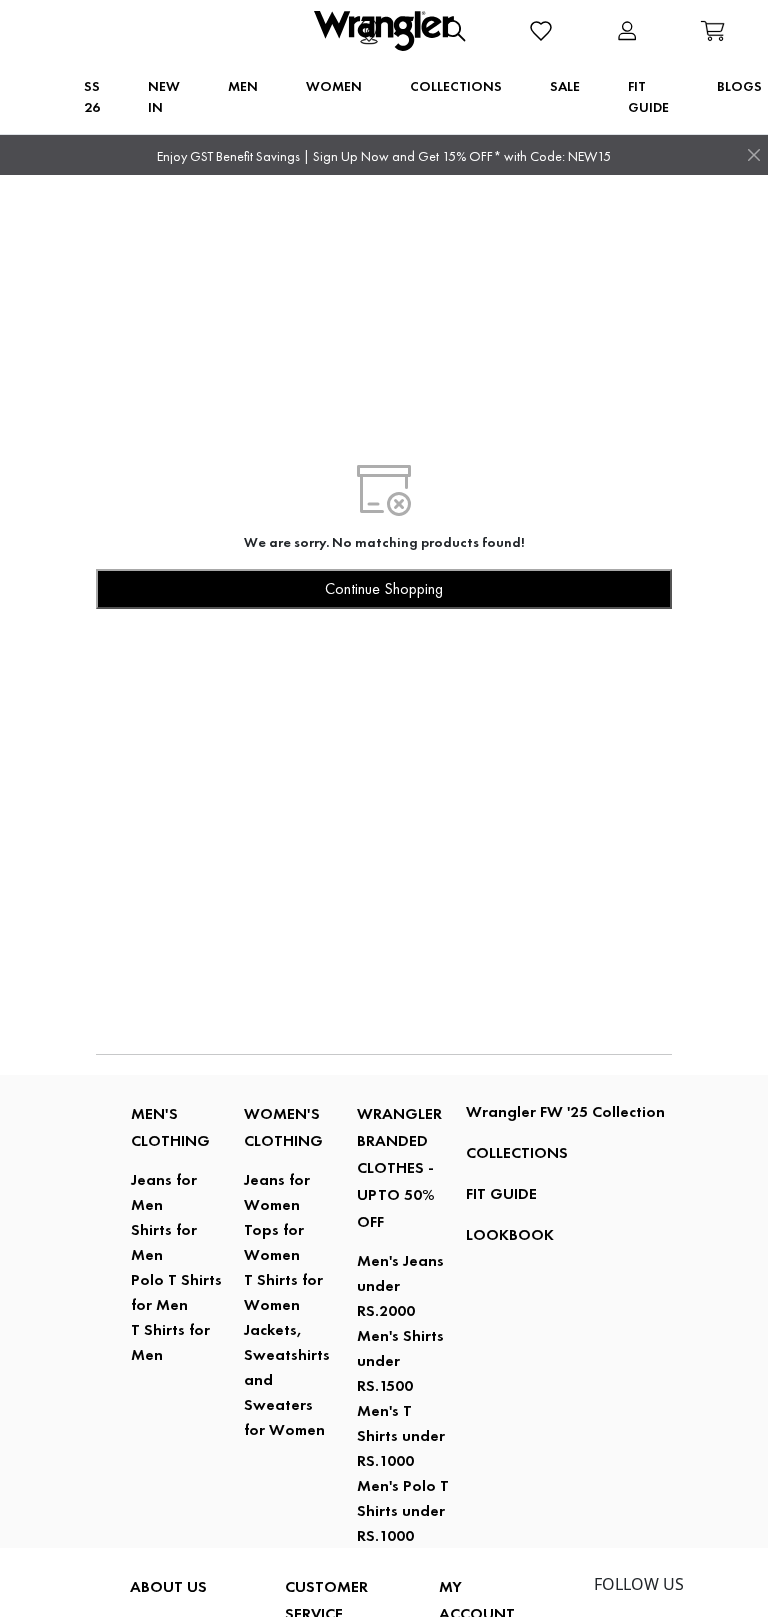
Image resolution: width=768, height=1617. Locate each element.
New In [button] (164, 96)
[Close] (754, 155)
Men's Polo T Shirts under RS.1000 (403, 1510)
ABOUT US (168, 1586)
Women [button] (334, 86)
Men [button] (243, 86)
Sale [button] (565, 86)
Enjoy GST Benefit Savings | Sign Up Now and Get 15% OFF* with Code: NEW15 (384, 156)
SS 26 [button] (92, 96)
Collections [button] (456, 86)
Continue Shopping (384, 588)
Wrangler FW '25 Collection (565, 1111)
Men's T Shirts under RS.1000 (401, 1435)
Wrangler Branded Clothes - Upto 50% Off (399, 1167)
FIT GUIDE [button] (648, 96)
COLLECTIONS (517, 1152)
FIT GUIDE (501, 1193)
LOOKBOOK (510, 1234)
